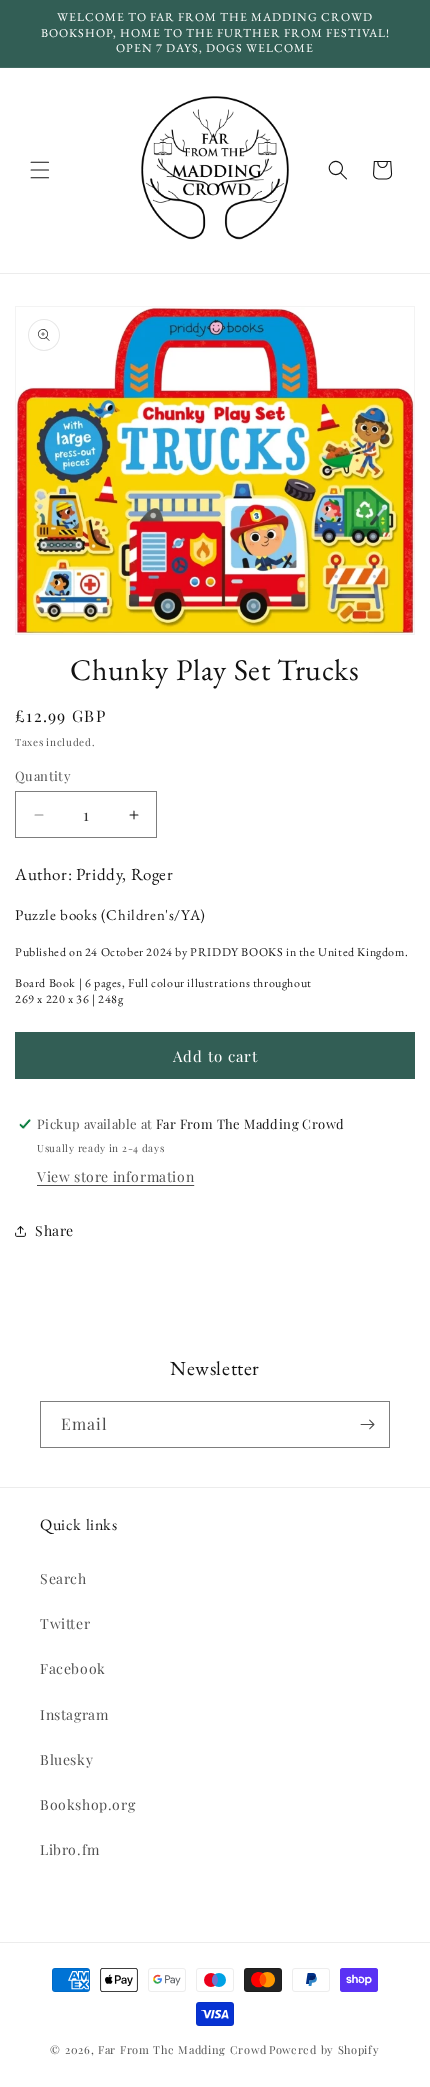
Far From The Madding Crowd (182, 2049)
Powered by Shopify (324, 2049)
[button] (40, 170)
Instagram (74, 1714)
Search (63, 1578)
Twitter (65, 1623)
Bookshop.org (87, 1804)
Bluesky (66, 1759)
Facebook (73, 1668)
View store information (115, 1176)
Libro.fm (70, 1849)
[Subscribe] (367, 1424)
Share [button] (54, 1230)
